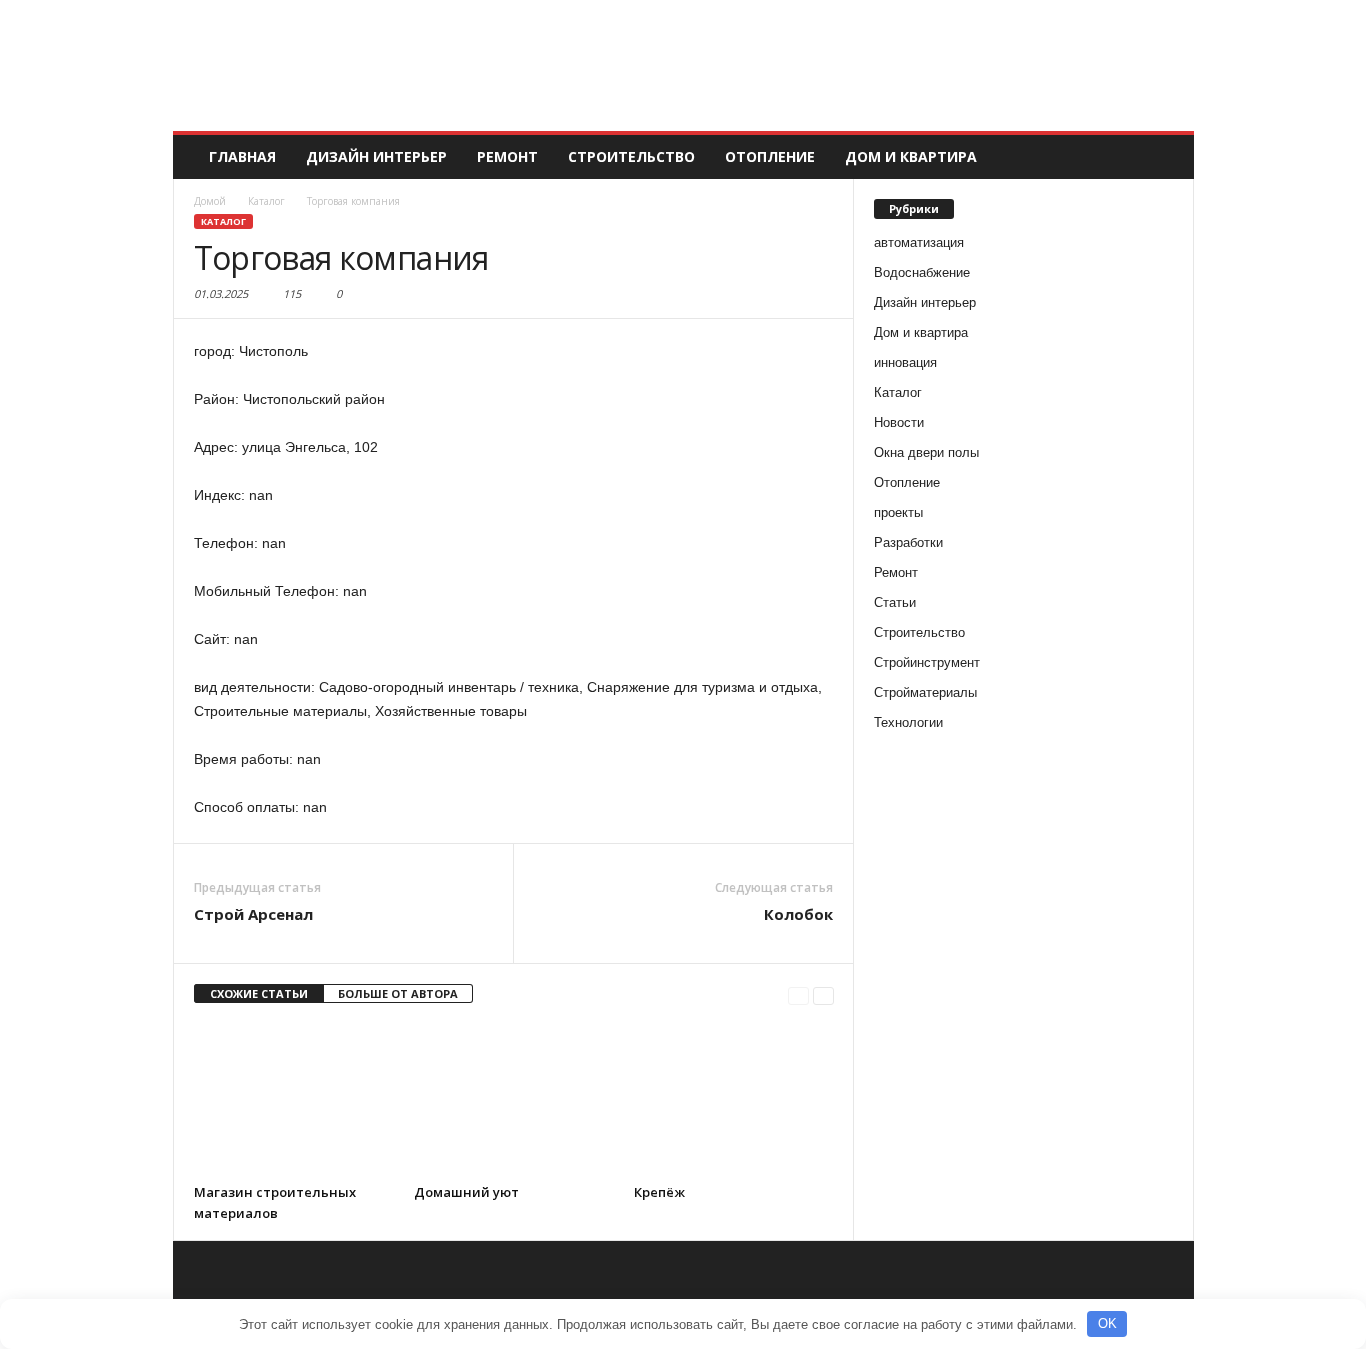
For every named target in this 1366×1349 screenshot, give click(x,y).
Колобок (798, 914)
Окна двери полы (926, 452)
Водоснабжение (922, 272)
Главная (242, 156)
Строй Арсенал (253, 914)
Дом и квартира (911, 156)
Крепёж (659, 1192)
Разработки (908, 542)
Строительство (631, 156)
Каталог (223, 221)
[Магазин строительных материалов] (294, 1099)
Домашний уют (466, 1192)
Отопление (770, 156)
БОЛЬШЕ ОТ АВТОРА (398, 993)
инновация (905, 362)
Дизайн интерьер (376, 156)
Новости (899, 422)
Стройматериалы (925, 692)
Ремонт (507, 156)
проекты (898, 512)
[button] (1164, 157)
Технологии (908, 722)
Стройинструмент (927, 662)
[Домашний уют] (514, 1099)
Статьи (895, 602)
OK (1107, 1323)
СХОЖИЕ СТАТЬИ (259, 993)
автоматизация (919, 242)
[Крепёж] (734, 1099)
